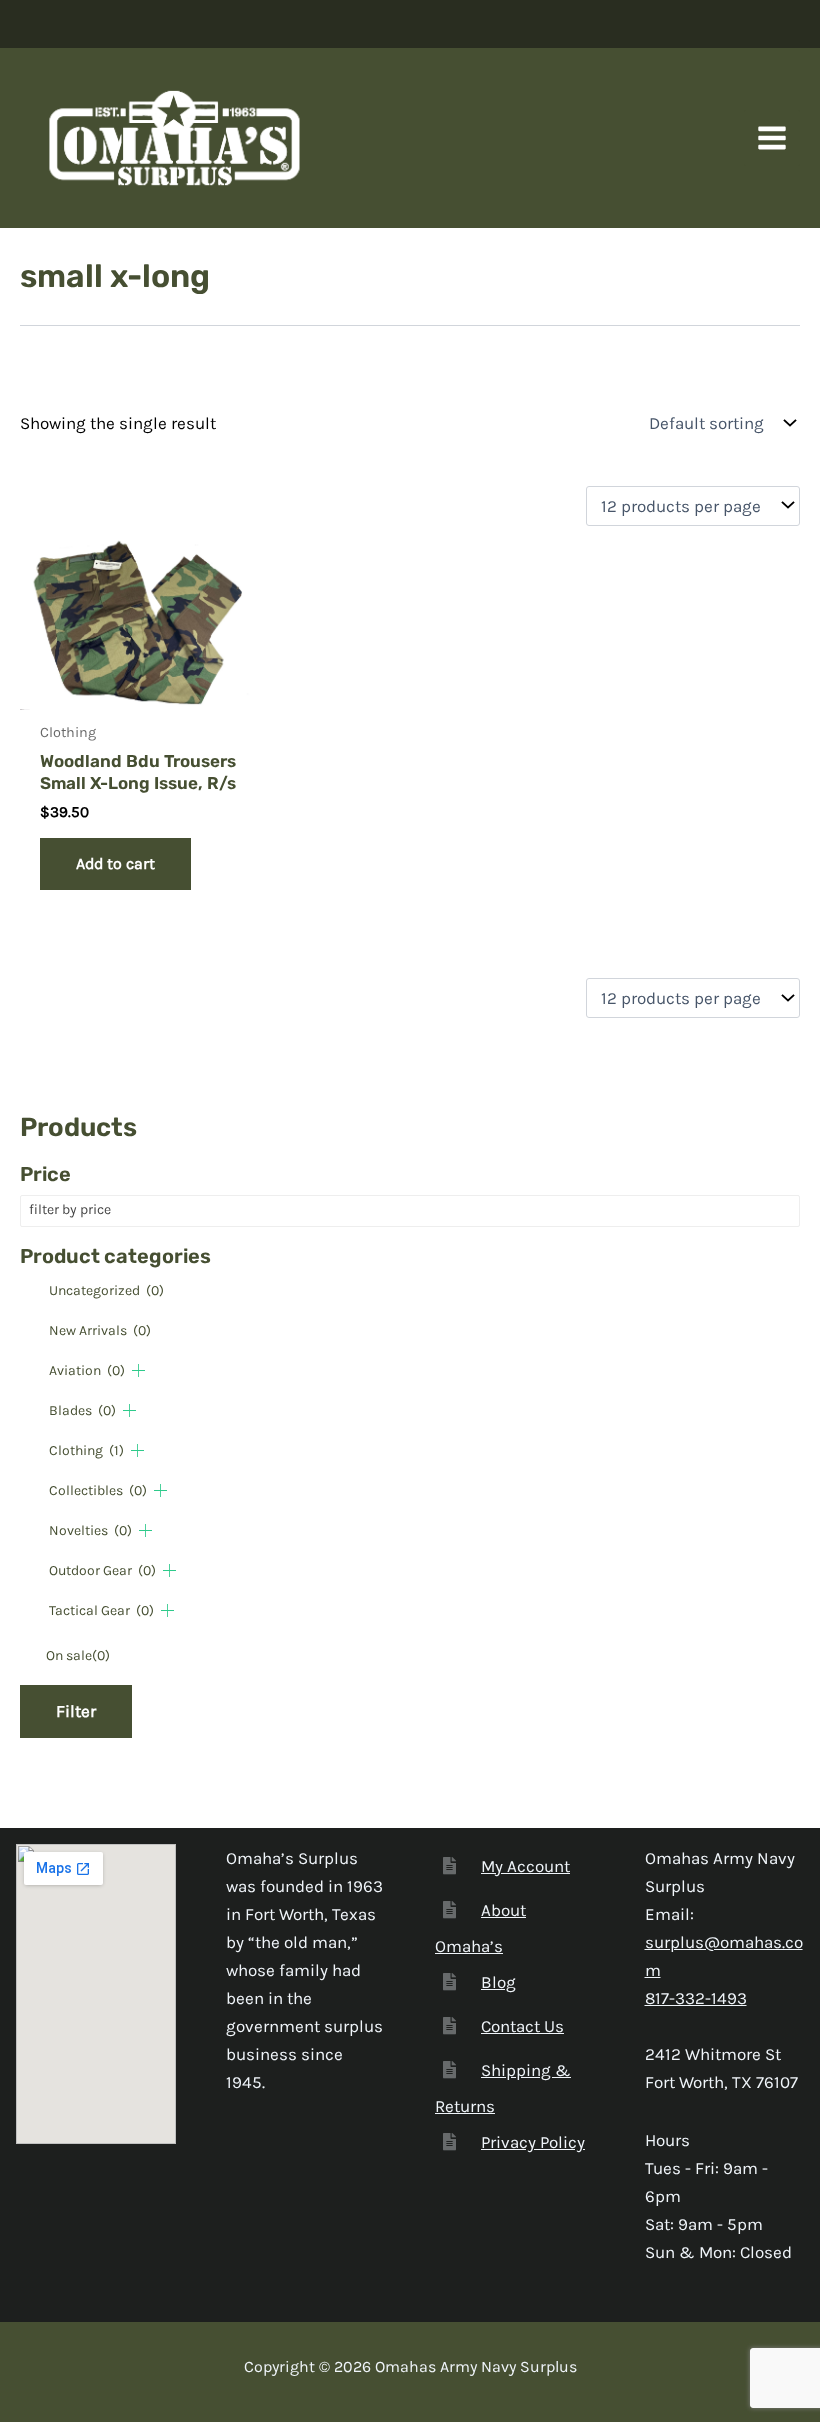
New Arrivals (100, 1330)
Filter (76, 1711)
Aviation (87, 1370)
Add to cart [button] (115, 863)
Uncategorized (106, 1290)
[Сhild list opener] (138, 1370)
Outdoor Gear (102, 1570)
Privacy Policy (533, 2142)
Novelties (90, 1530)
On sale (78, 1655)
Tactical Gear (101, 1610)
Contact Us (522, 2026)
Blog (498, 1982)
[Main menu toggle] (772, 138)
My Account (525, 1866)
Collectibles (98, 1490)
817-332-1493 (696, 1998)
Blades (82, 1410)
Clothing (86, 1450)
